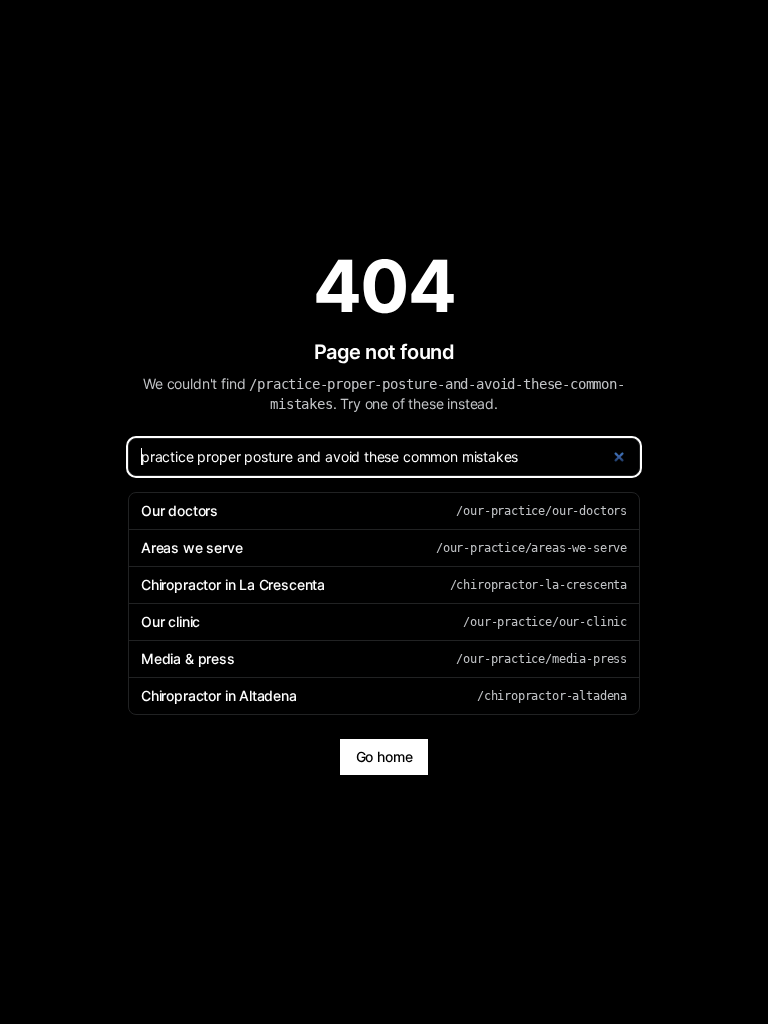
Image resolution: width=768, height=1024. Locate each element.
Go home (384, 756)
